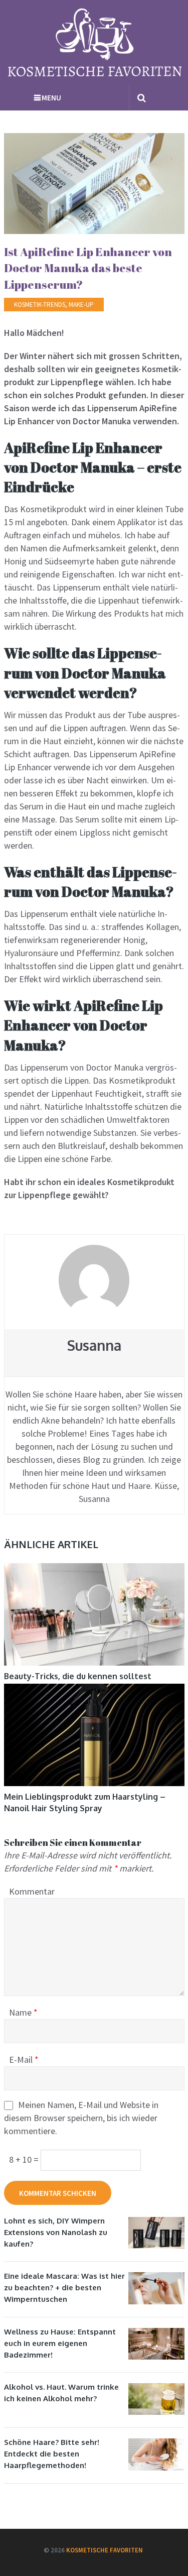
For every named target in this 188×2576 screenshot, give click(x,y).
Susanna (94, 1345)
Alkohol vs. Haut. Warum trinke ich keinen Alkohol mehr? (61, 2393)
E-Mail (24, 2060)
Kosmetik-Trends (40, 305)
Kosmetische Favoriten (105, 2550)
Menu (51, 98)
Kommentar (32, 1891)
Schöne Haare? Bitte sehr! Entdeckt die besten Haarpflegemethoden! (52, 2454)
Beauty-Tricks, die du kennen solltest (78, 1676)
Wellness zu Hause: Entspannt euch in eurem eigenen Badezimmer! (60, 2343)
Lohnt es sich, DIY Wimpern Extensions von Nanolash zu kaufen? (56, 2232)
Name (23, 2012)
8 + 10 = (25, 2159)
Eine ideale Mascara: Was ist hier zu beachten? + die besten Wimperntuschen (64, 2288)
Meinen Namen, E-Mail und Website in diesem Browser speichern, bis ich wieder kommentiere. (81, 2118)
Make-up (81, 305)
